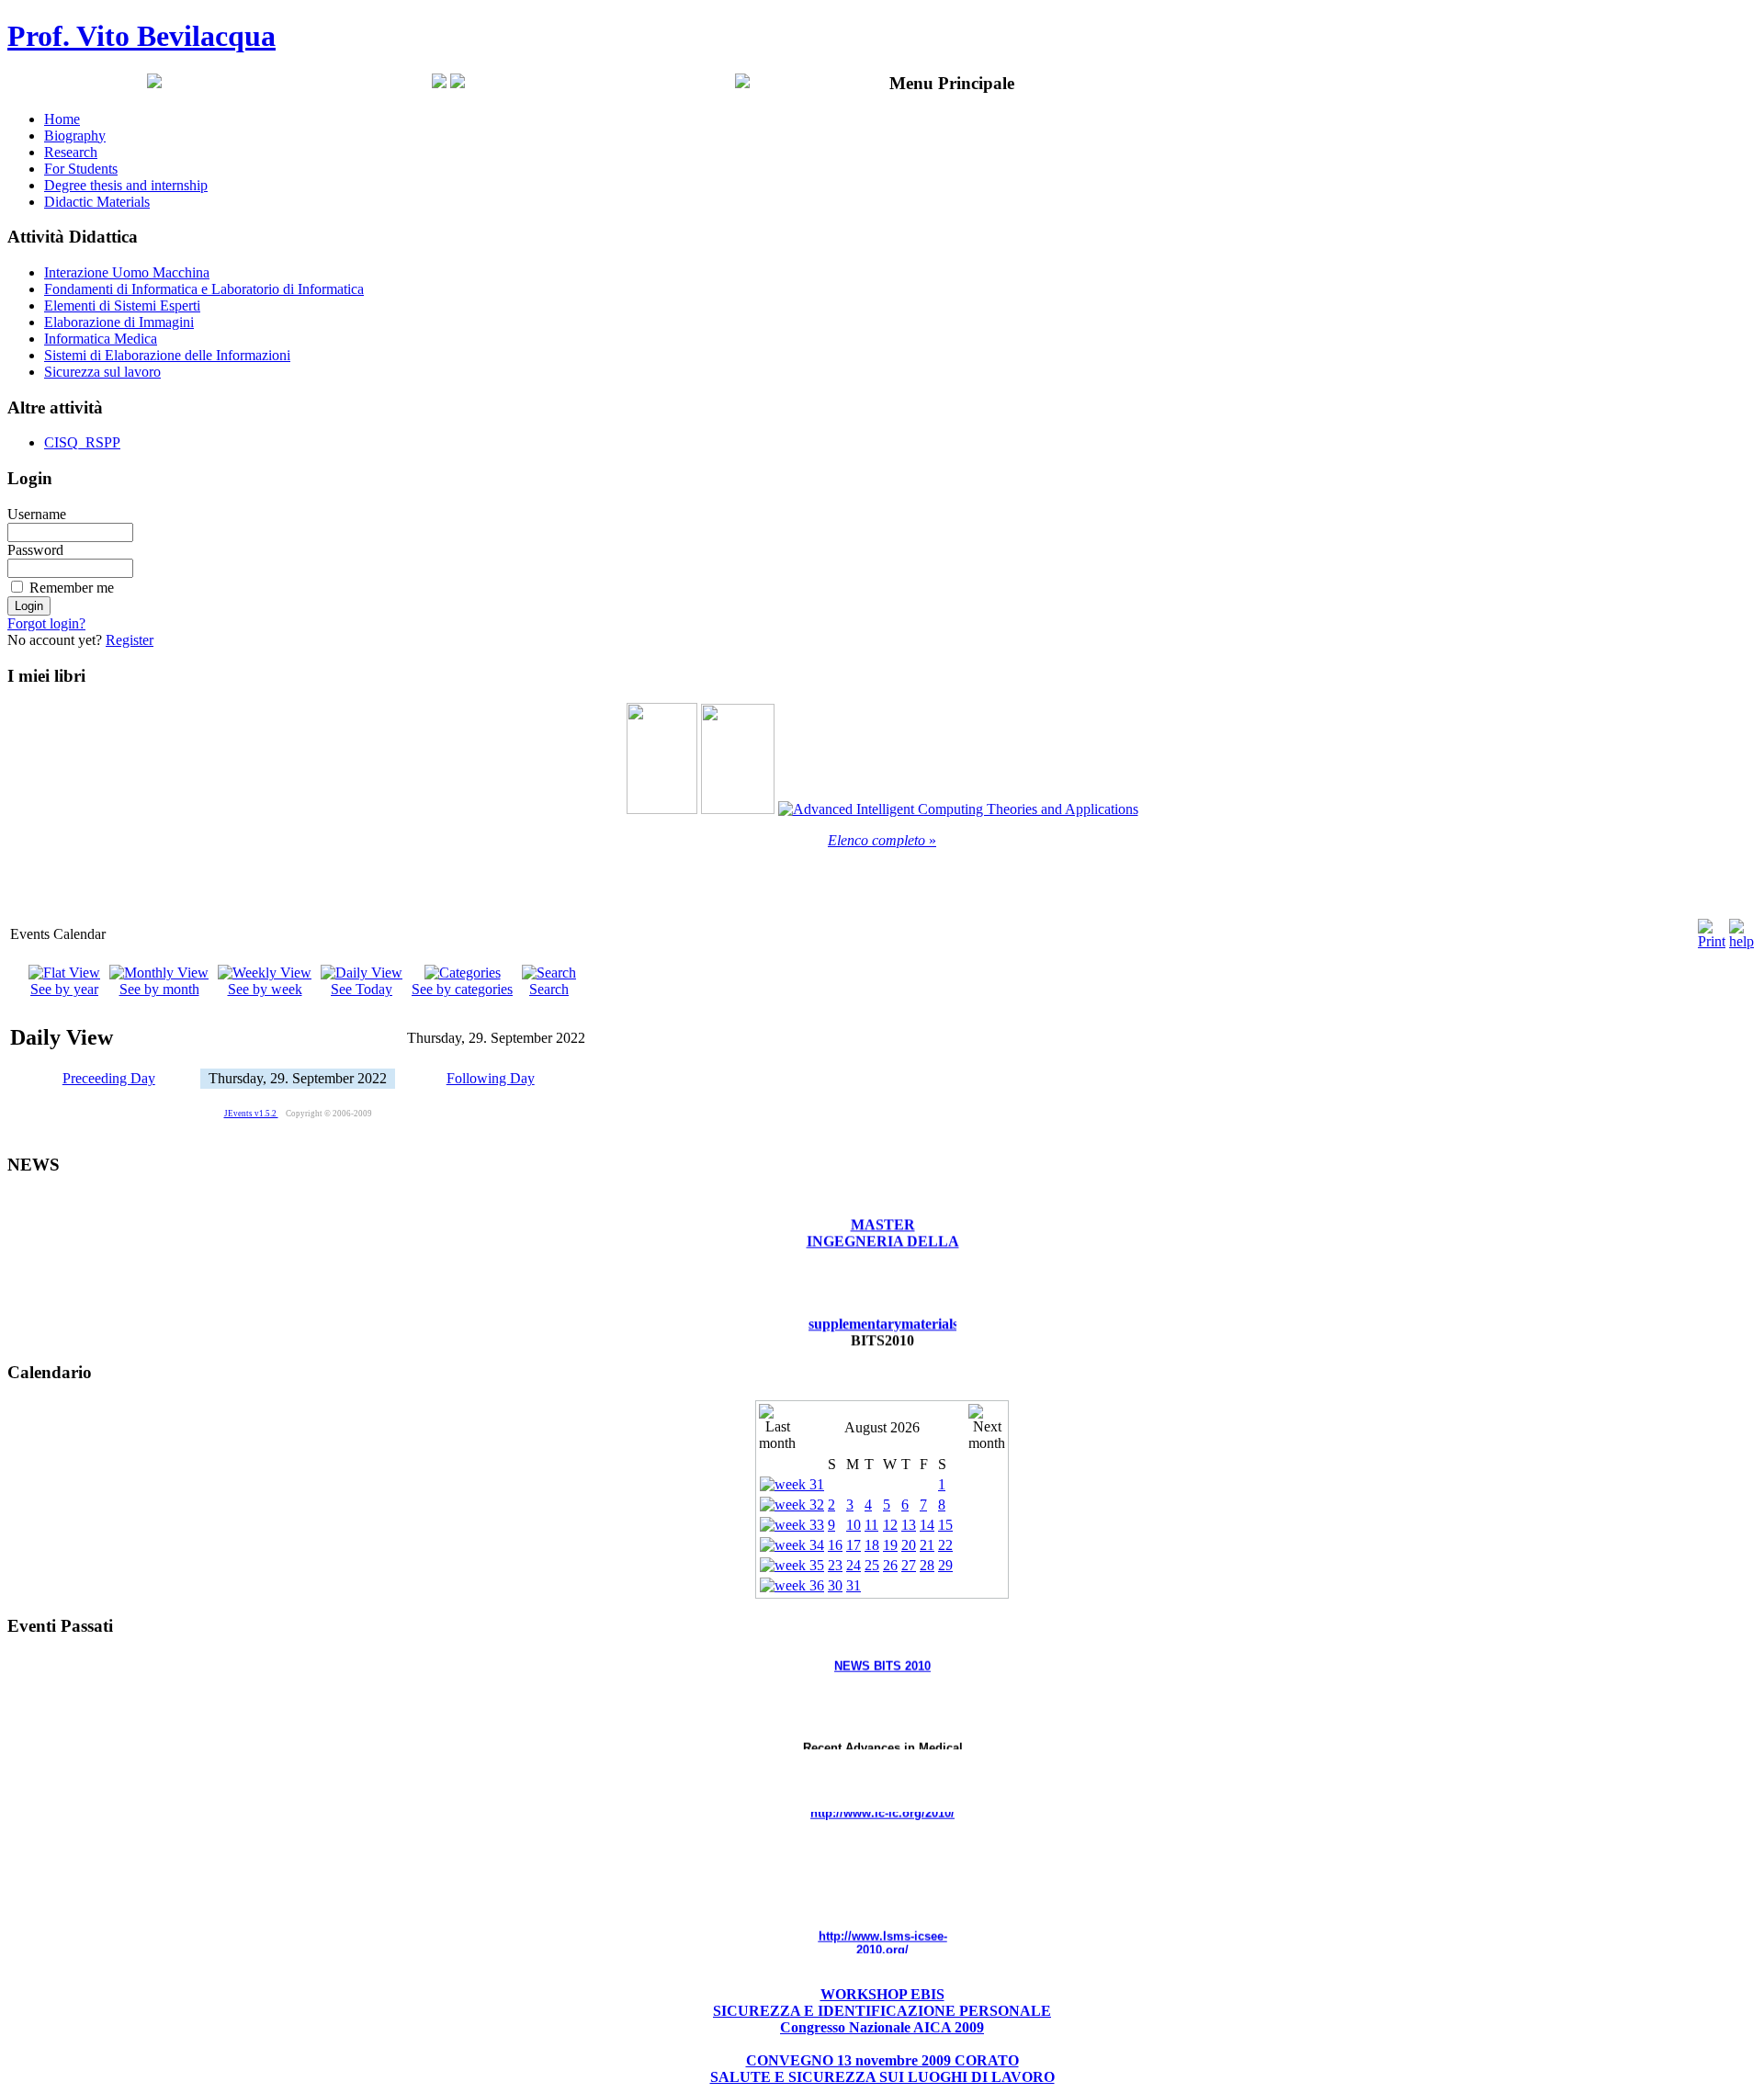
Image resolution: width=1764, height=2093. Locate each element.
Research (71, 152)
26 (890, 1565)
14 (927, 1525)
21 (927, 1545)
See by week (265, 989)
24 (854, 1565)
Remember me (72, 588)
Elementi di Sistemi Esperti (122, 305)
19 (890, 1545)
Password (35, 550)
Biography (75, 136)
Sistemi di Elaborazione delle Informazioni (167, 355)
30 (835, 1585)
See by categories (462, 989)
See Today (362, 989)
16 (835, 1545)
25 (872, 1565)
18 (872, 1545)
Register (130, 640)
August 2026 (882, 1427)
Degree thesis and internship (126, 185)
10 (854, 1525)
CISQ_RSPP (82, 442)
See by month (159, 989)
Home (62, 119)
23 (835, 1565)
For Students (81, 169)
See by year (64, 989)
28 (927, 1565)
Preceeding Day (109, 1078)
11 (871, 1525)
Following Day (491, 1078)
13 (909, 1525)
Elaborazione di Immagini (119, 322)
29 (945, 1565)
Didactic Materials (97, 202)
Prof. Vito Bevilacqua (141, 36)
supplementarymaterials (883, 1304)
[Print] (1712, 929)
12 (890, 1525)
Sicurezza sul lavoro (102, 372)
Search (549, 989)
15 (945, 1525)
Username (37, 514)
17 (854, 1545)
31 (854, 1585)
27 (909, 1565)
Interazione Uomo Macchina (127, 272)
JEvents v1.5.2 (251, 1114)
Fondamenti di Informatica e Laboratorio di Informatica (204, 289)
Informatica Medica (101, 339)
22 (945, 1545)
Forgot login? (46, 623)
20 (909, 1545)
